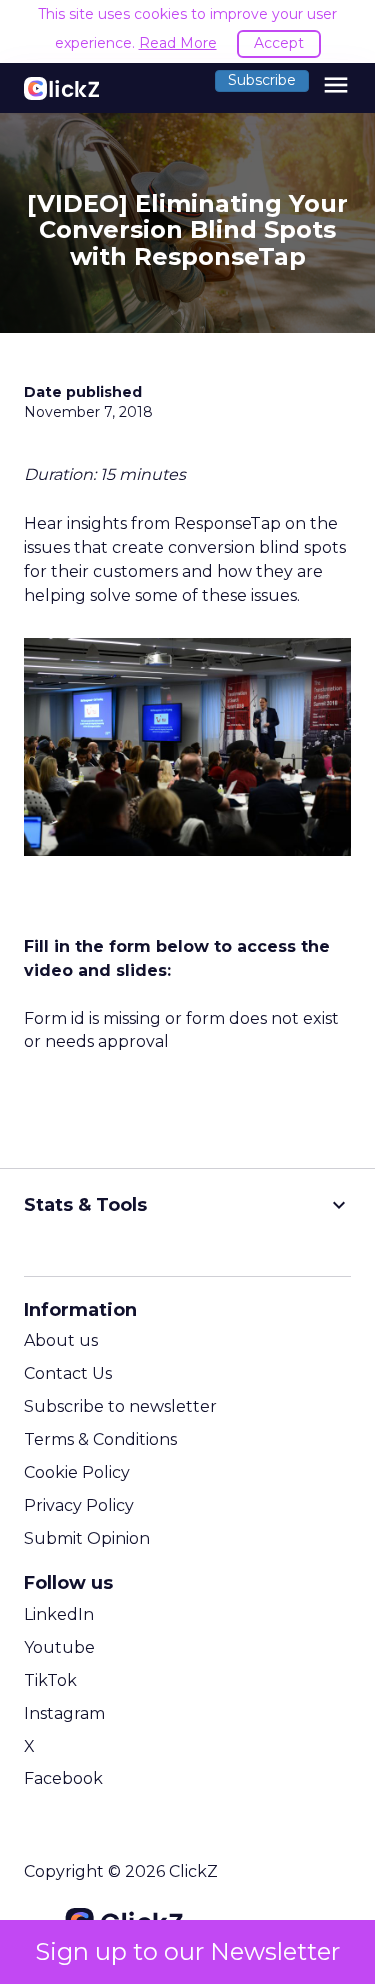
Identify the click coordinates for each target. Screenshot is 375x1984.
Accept (279, 43)
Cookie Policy (77, 1472)
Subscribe (262, 80)
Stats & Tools (187, 1205)
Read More (178, 43)
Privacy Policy (79, 1505)
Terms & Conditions (100, 1439)
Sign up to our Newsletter (187, 1951)
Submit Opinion (87, 1538)
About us (61, 1340)
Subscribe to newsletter (120, 1406)
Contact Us (68, 1373)
